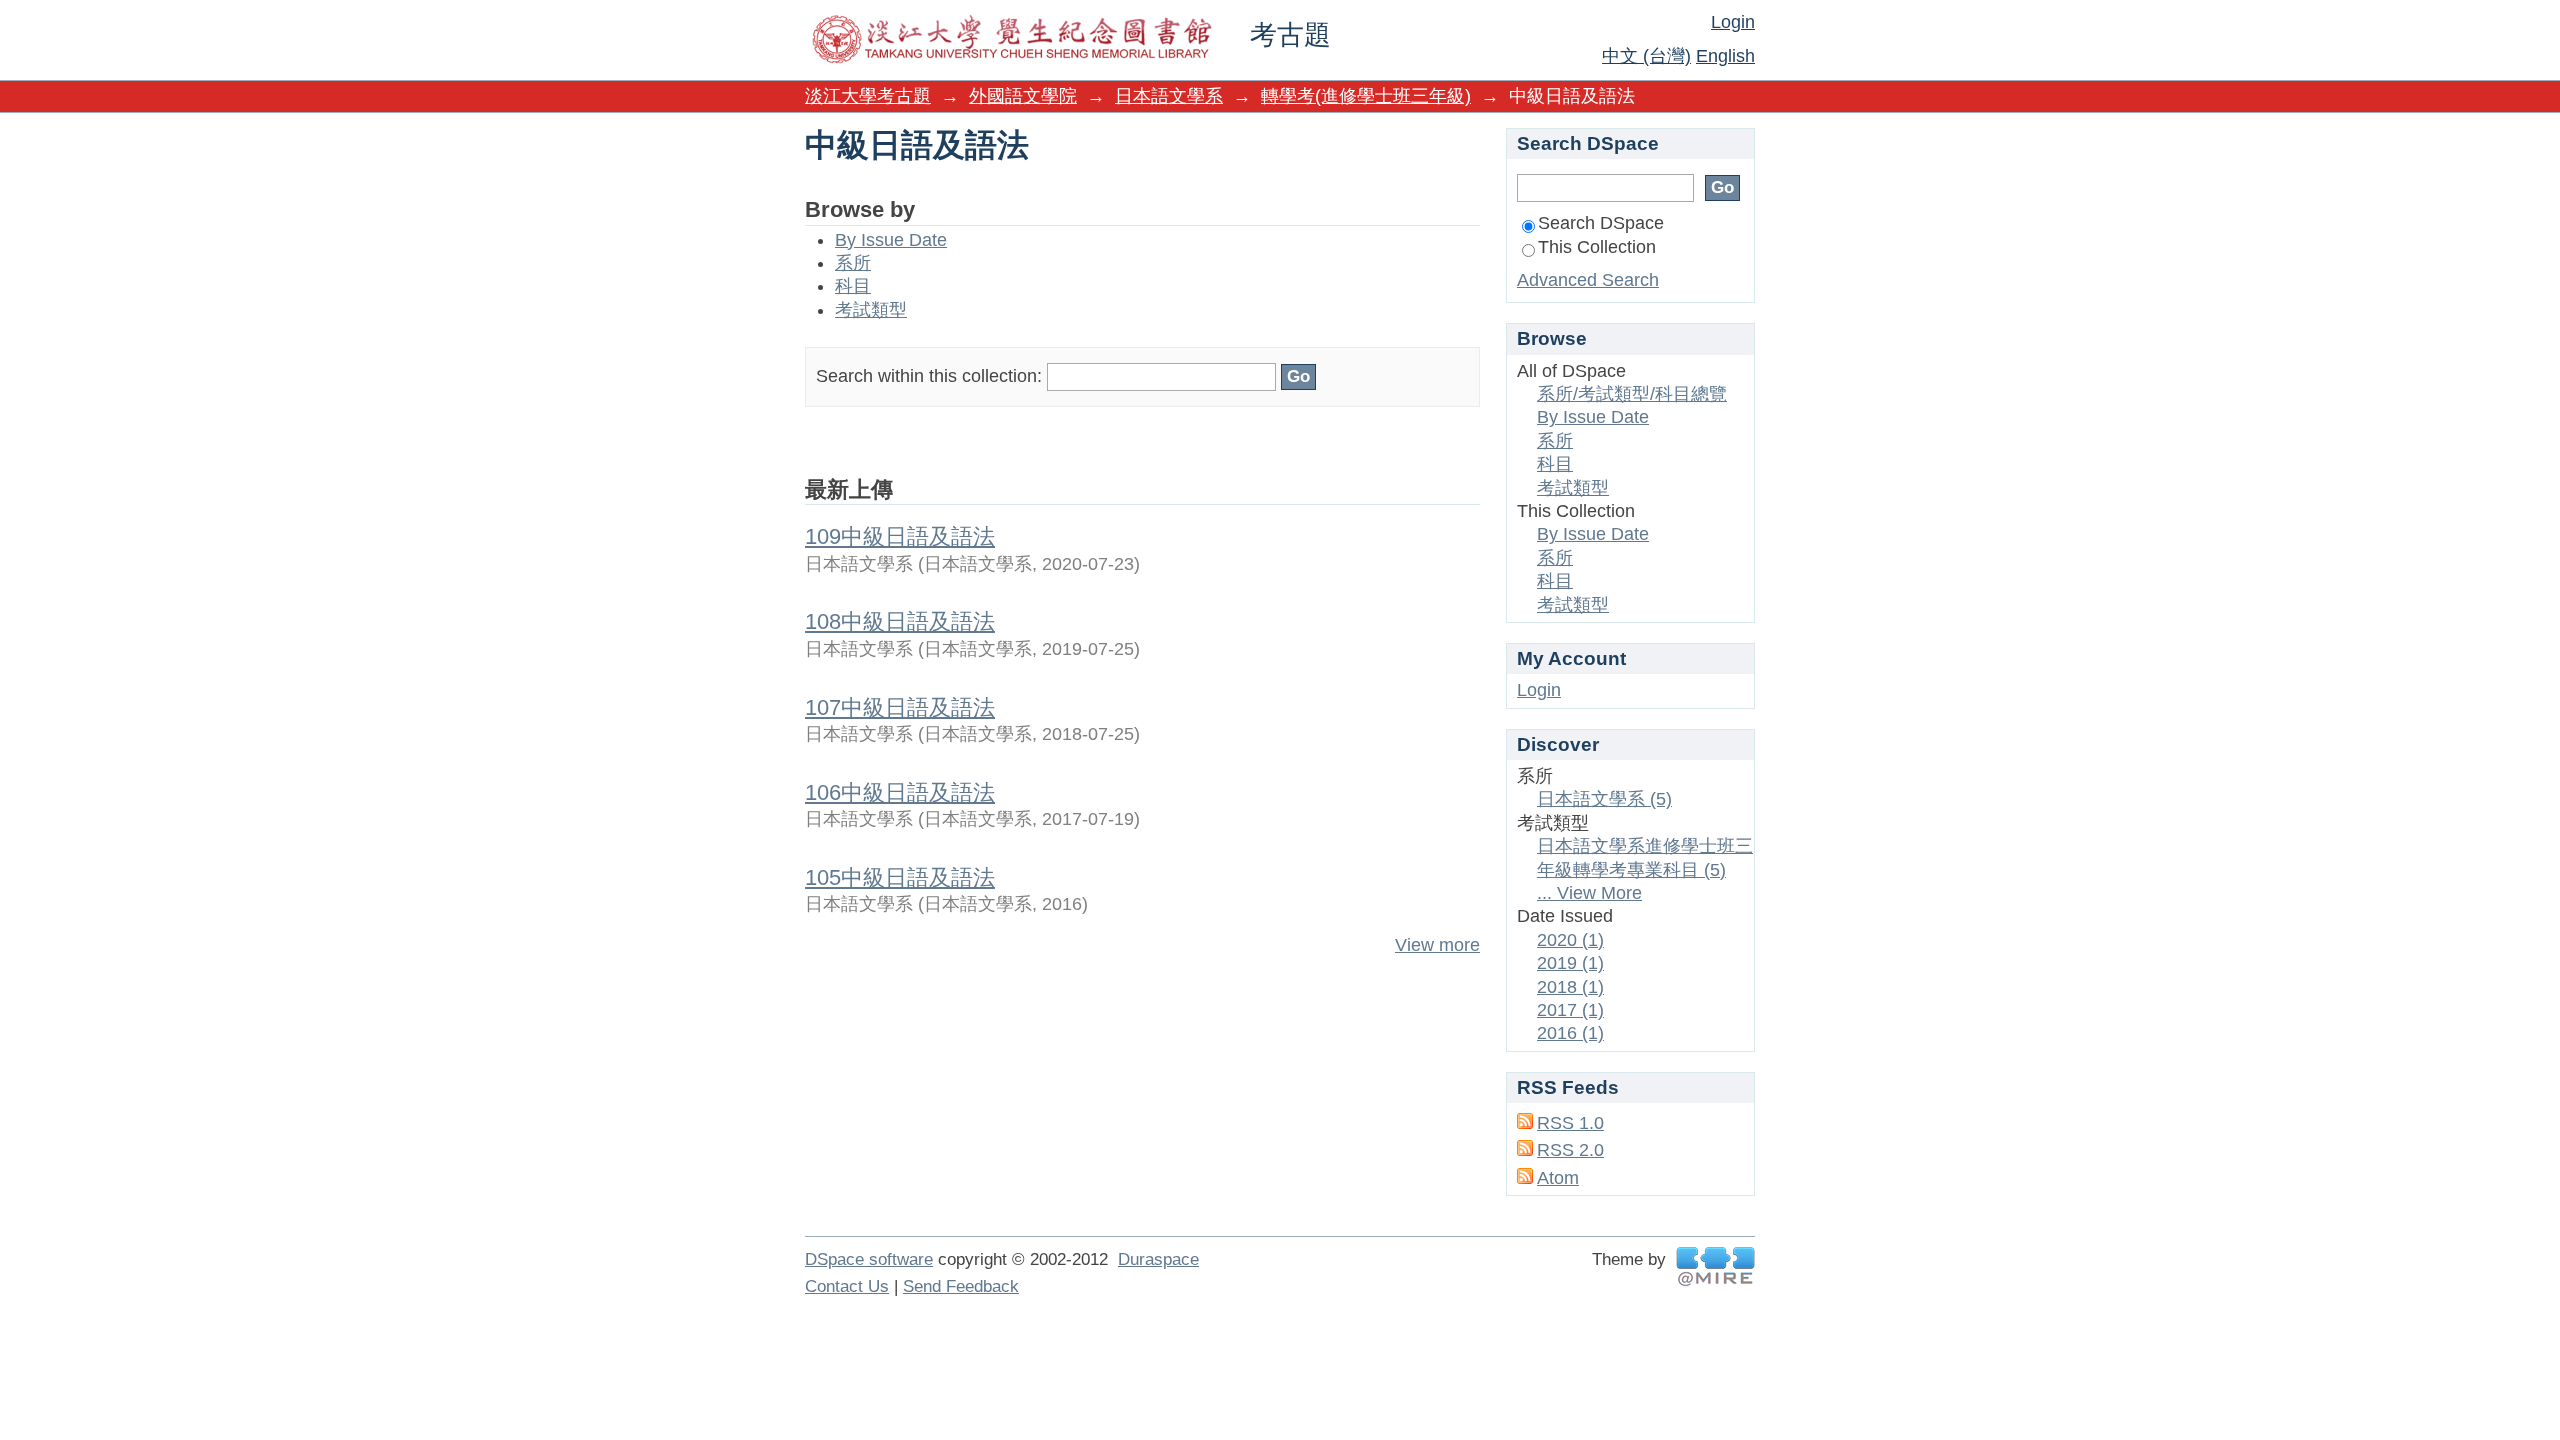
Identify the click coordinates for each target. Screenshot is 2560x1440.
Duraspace (1158, 1259)
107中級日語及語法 (900, 707)
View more (1437, 945)
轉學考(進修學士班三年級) (1366, 96)
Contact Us (847, 1286)
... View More (1589, 893)
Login (1733, 22)
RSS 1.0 (1570, 1123)
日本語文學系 (1169, 96)
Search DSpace (1601, 223)
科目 (853, 286)
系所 (853, 263)
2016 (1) (1570, 1033)
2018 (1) (1570, 987)
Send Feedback (961, 1286)
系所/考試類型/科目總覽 (1632, 394)
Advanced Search (1588, 280)
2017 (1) (1570, 1010)
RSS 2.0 (1570, 1150)
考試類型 (871, 310)
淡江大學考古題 (868, 96)
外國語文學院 (1023, 96)
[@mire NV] (1715, 1266)
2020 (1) (1570, 940)
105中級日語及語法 (900, 877)
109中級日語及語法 (900, 536)
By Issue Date (891, 240)
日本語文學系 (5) (1604, 799)
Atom (1558, 1178)
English (1725, 56)
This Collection (1597, 247)
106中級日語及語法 (900, 792)
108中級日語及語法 (900, 621)
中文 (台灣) (1646, 56)
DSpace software (869, 1259)
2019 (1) (1570, 963)
